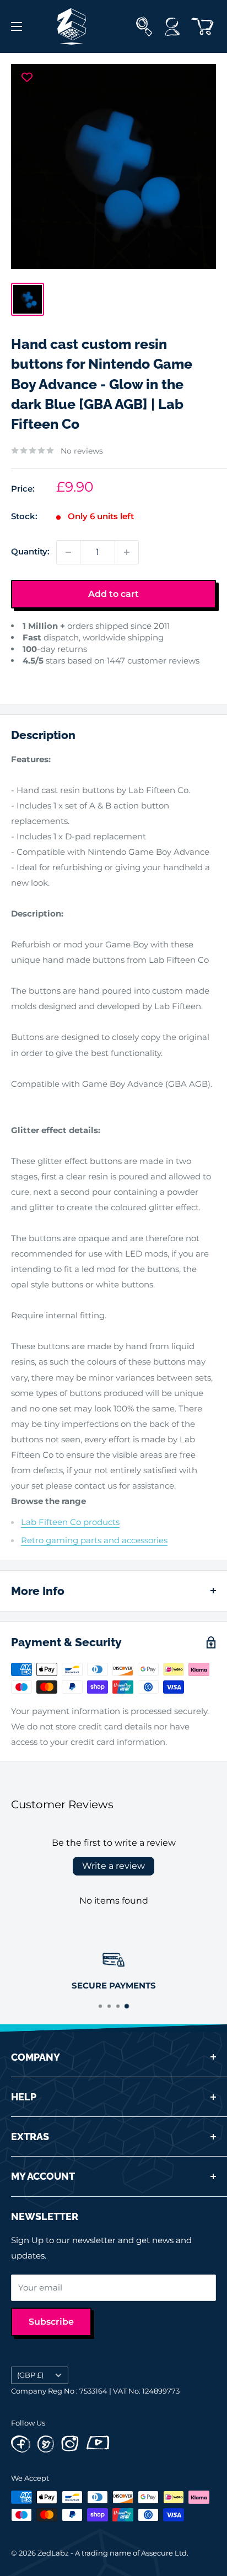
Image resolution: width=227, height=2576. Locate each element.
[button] (21, 677)
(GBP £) (30, 2375)
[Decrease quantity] (68, 552)
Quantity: (30, 551)
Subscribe (51, 2322)
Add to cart (113, 594)
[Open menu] (17, 26)
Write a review (113, 1866)
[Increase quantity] (127, 552)
